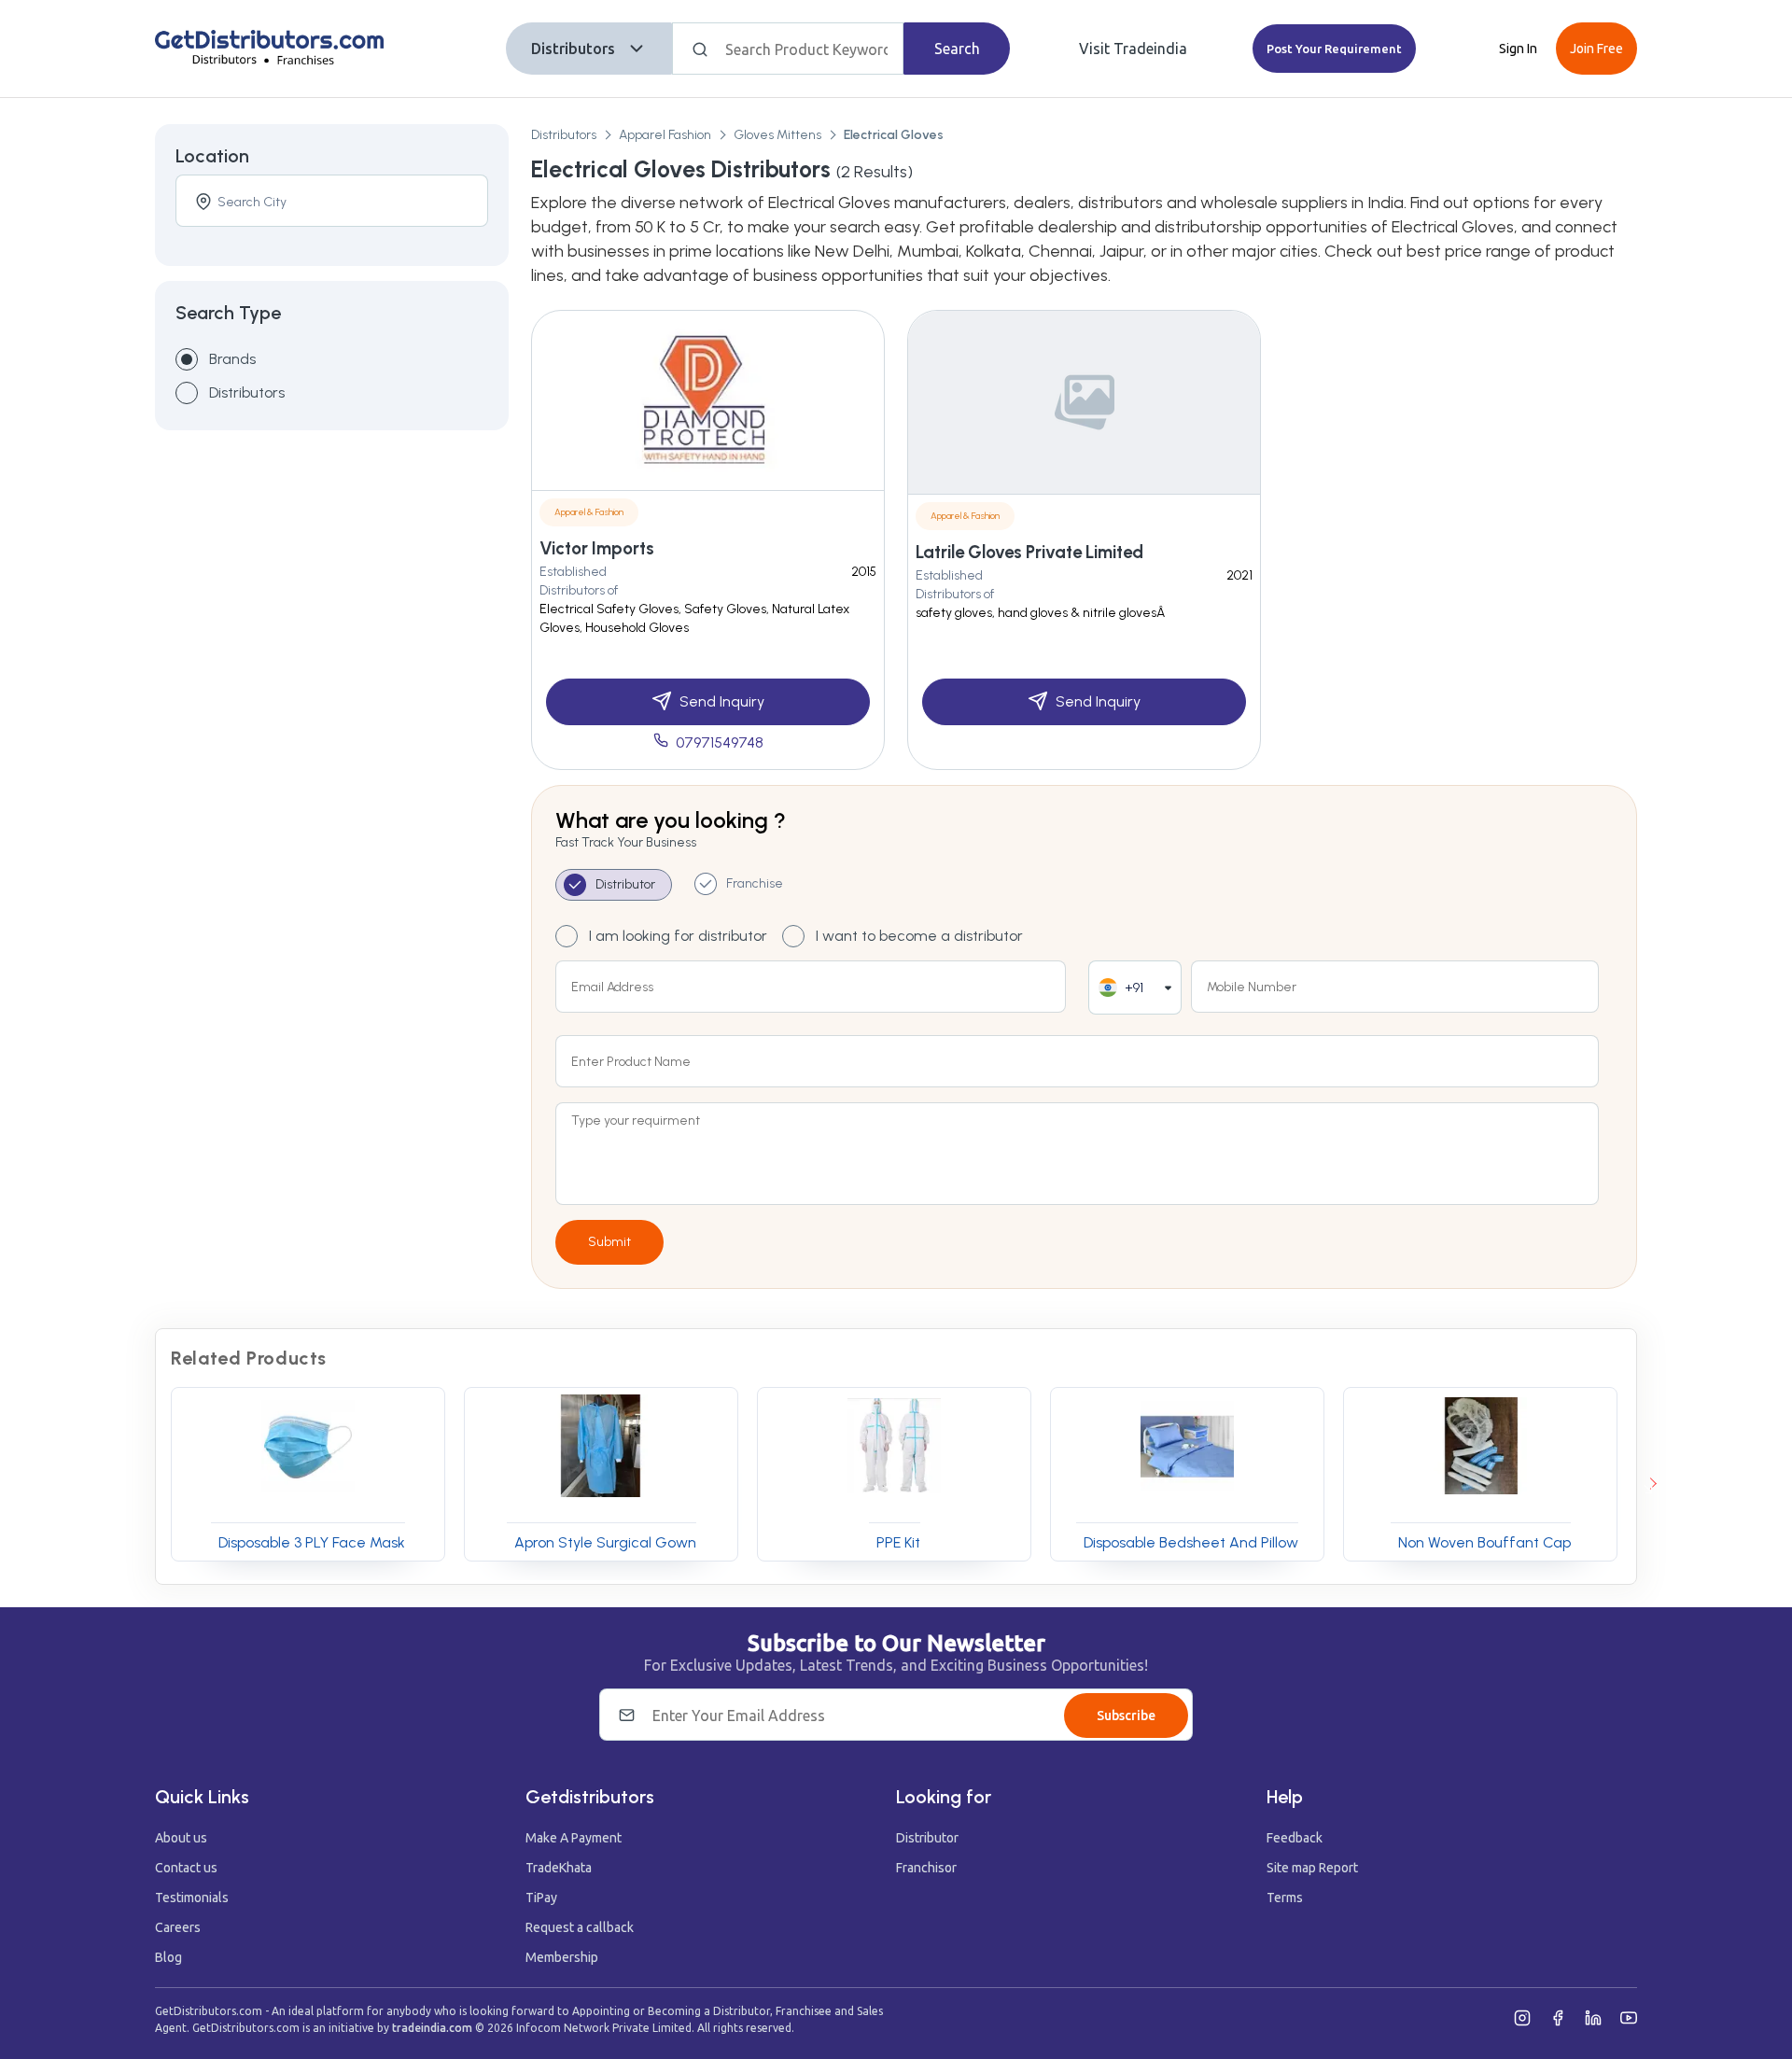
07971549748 (720, 742)
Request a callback (580, 1927)
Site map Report (1312, 1868)
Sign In (1518, 49)
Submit (609, 1242)
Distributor (927, 1838)
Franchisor (926, 1868)
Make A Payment (574, 1838)
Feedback (1295, 1838)
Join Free (1596, 49)
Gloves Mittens (777, 135)
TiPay (541, 1898)
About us (181, 1838)
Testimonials (192, 1898)
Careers (178, 1927)
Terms (1285, 1898)
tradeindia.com (432, 2028)
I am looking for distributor (678, 936)
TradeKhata (559, 1868)
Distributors (573, 49)
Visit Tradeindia (1133, 49)
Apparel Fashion (665, 135)
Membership (562, 1957)
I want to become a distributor (919, 936)
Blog (168, 1957)
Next (1650, 1484)
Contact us (186, 1868)
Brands (232, 359)
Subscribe (1126, 1716)
